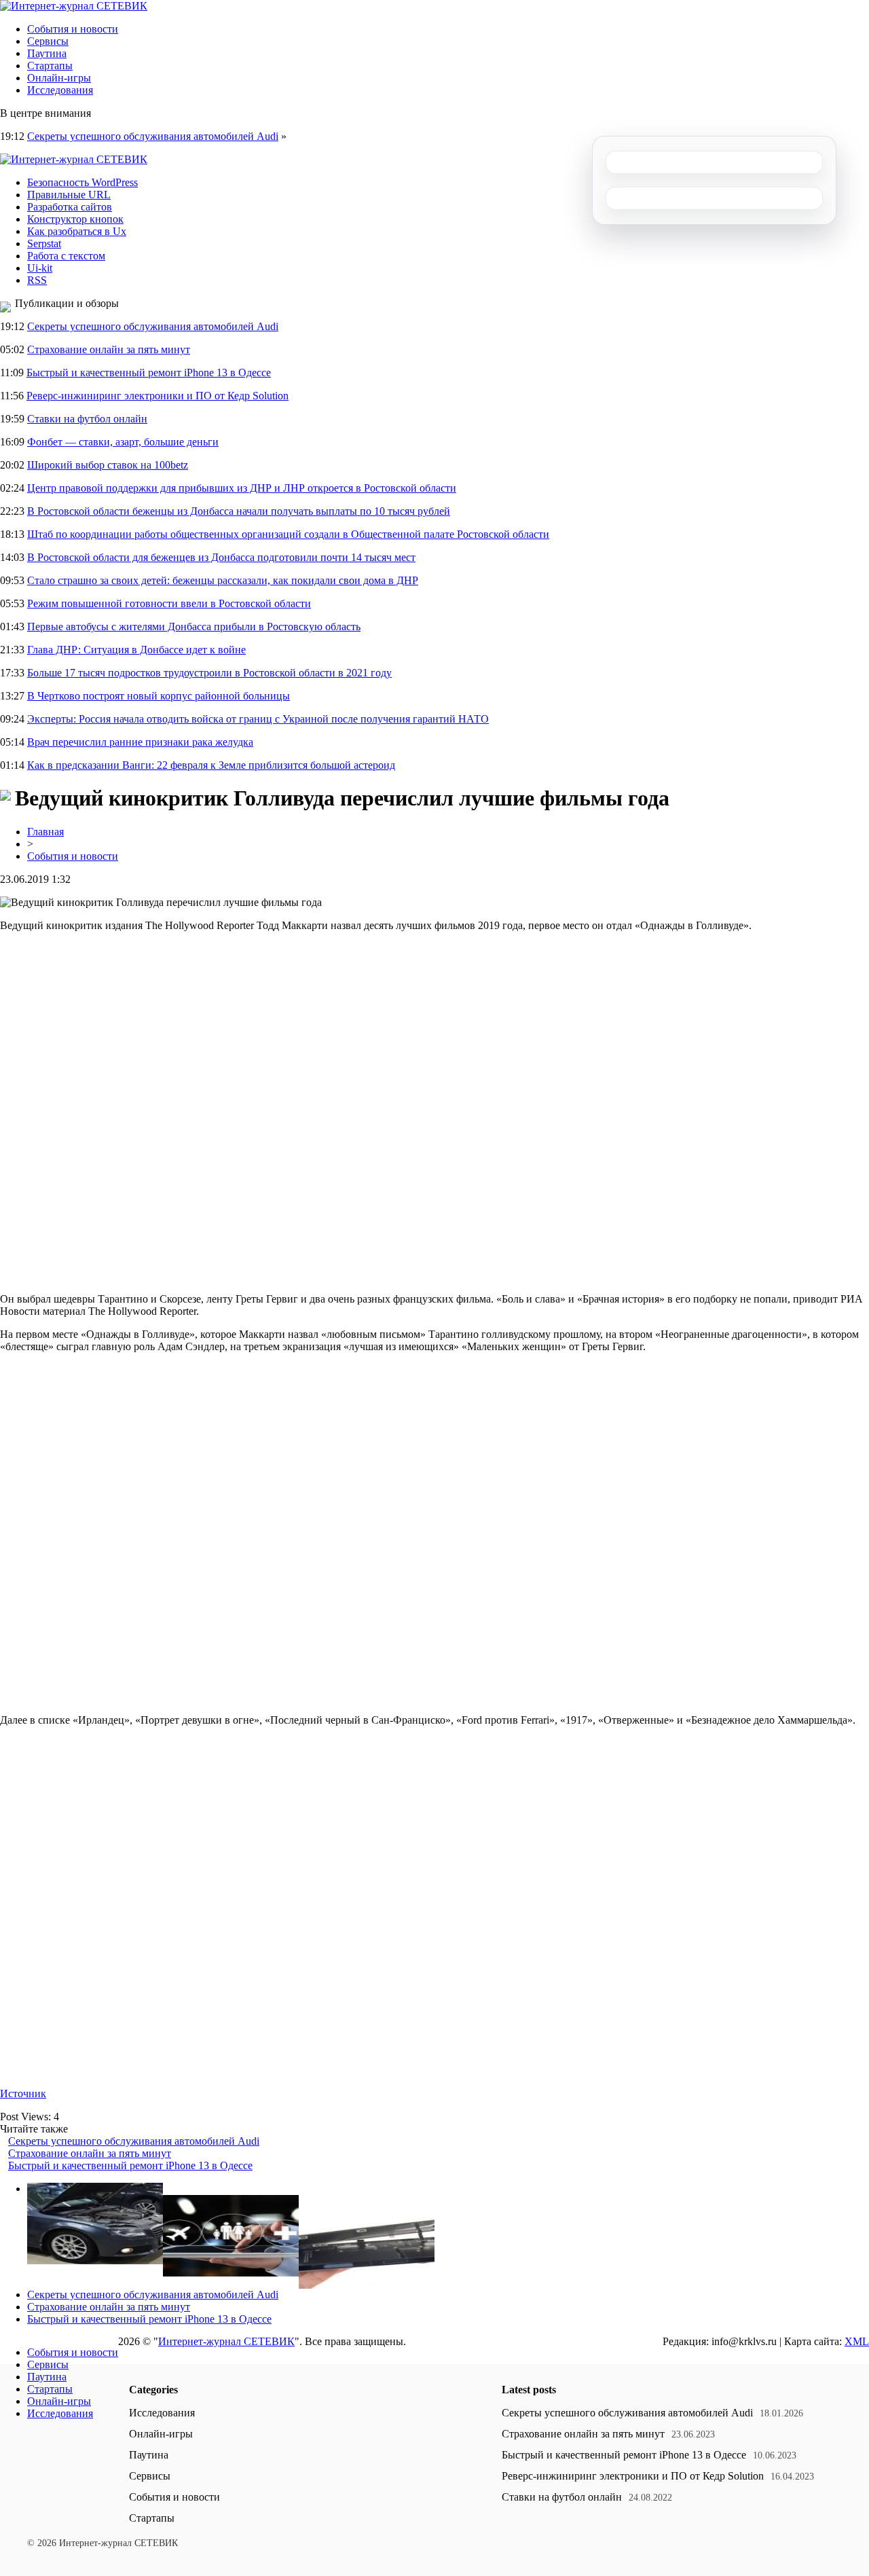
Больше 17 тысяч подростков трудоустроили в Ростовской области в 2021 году (209, 673)
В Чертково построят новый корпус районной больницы (159, 696)
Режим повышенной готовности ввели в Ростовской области (169, 603)
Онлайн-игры (59, 78)
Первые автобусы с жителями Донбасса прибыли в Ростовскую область (194, 627)
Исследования (60, 90)
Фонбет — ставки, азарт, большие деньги (123, 442)
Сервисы (48, 41)
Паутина (47, 53)
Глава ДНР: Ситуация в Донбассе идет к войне (136, 650)
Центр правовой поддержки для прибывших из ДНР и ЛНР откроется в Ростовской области (242, 488)
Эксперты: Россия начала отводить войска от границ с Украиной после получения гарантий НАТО (258, 719)
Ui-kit (40, 268)
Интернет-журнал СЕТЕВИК (226, 2341)
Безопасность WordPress (82, 182)
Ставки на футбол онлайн (87, 419)
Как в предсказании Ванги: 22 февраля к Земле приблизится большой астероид (211, 765)
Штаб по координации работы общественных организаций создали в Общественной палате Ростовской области (288, 534)
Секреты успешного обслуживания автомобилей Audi (153, 136)
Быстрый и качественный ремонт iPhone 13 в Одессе (149, 373)
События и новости (73, 29)
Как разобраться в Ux (77, 231)
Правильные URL (69, 195)
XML (857, 2341)
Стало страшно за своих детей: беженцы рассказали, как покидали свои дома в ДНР (223, 580)
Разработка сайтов (70, 207)
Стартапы (50, 66)
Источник (23, 2093)
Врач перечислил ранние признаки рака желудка (140, 742)
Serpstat (44, 243)
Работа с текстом (66, 256)
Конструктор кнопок (75, 219)
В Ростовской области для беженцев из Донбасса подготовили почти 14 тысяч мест (221, 557)
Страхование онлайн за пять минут (109, 349)
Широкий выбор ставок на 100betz (108, 465)
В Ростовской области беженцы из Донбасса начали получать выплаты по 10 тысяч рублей (239, 511)
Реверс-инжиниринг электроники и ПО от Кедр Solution (158, 396)
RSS (37, 280)
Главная (45, 832)
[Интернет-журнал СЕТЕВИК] (74, 6)
